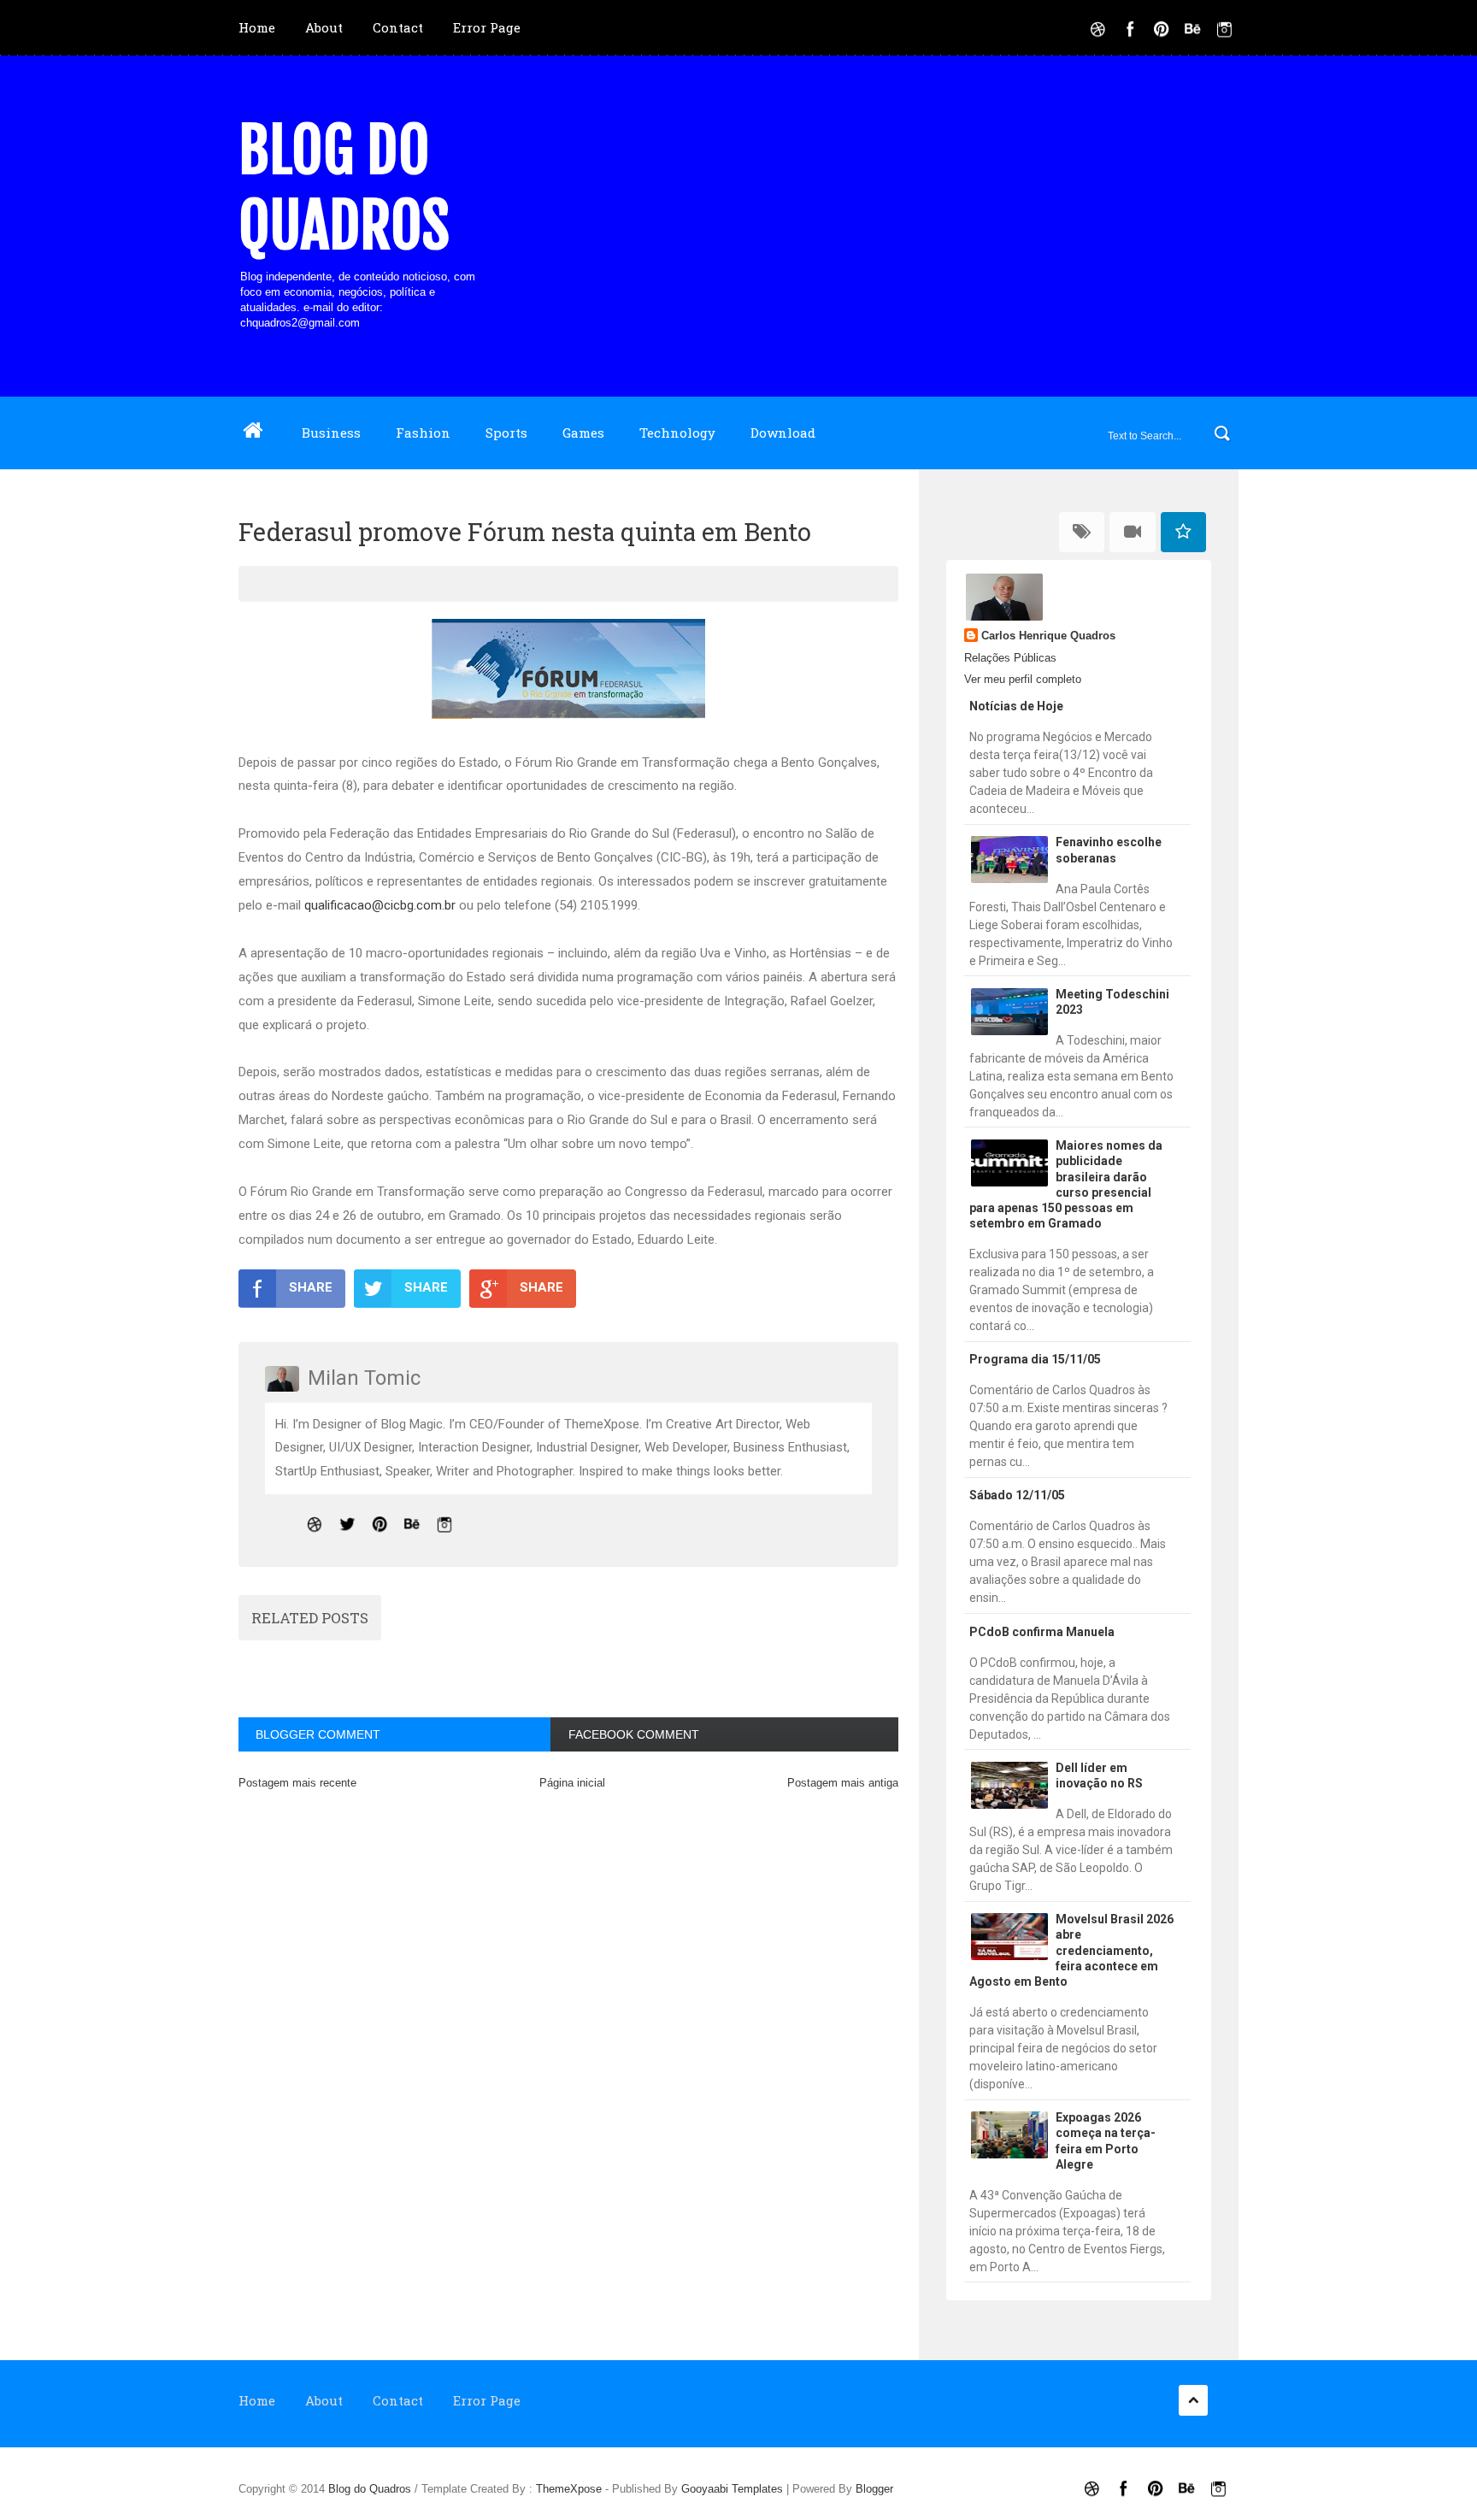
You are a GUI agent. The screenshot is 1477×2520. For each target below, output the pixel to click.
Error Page (487, 27)
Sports (506, 433)
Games (583, 433)
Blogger (874, 2489)
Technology (677, 433)
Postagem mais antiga (843, 1783)
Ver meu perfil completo (1023, 679)
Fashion (423, 433)
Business (331, 433)
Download (783, 433)
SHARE (311, 1287)
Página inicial (572, 1783)
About (324, 27)
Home (257, 27)
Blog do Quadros (344, 188)
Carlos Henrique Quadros (1048, 636)
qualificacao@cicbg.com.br (380, 905)
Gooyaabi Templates (732, 2489)
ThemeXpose (569, 2489)
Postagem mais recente (297, 1783)
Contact (398, 27)
